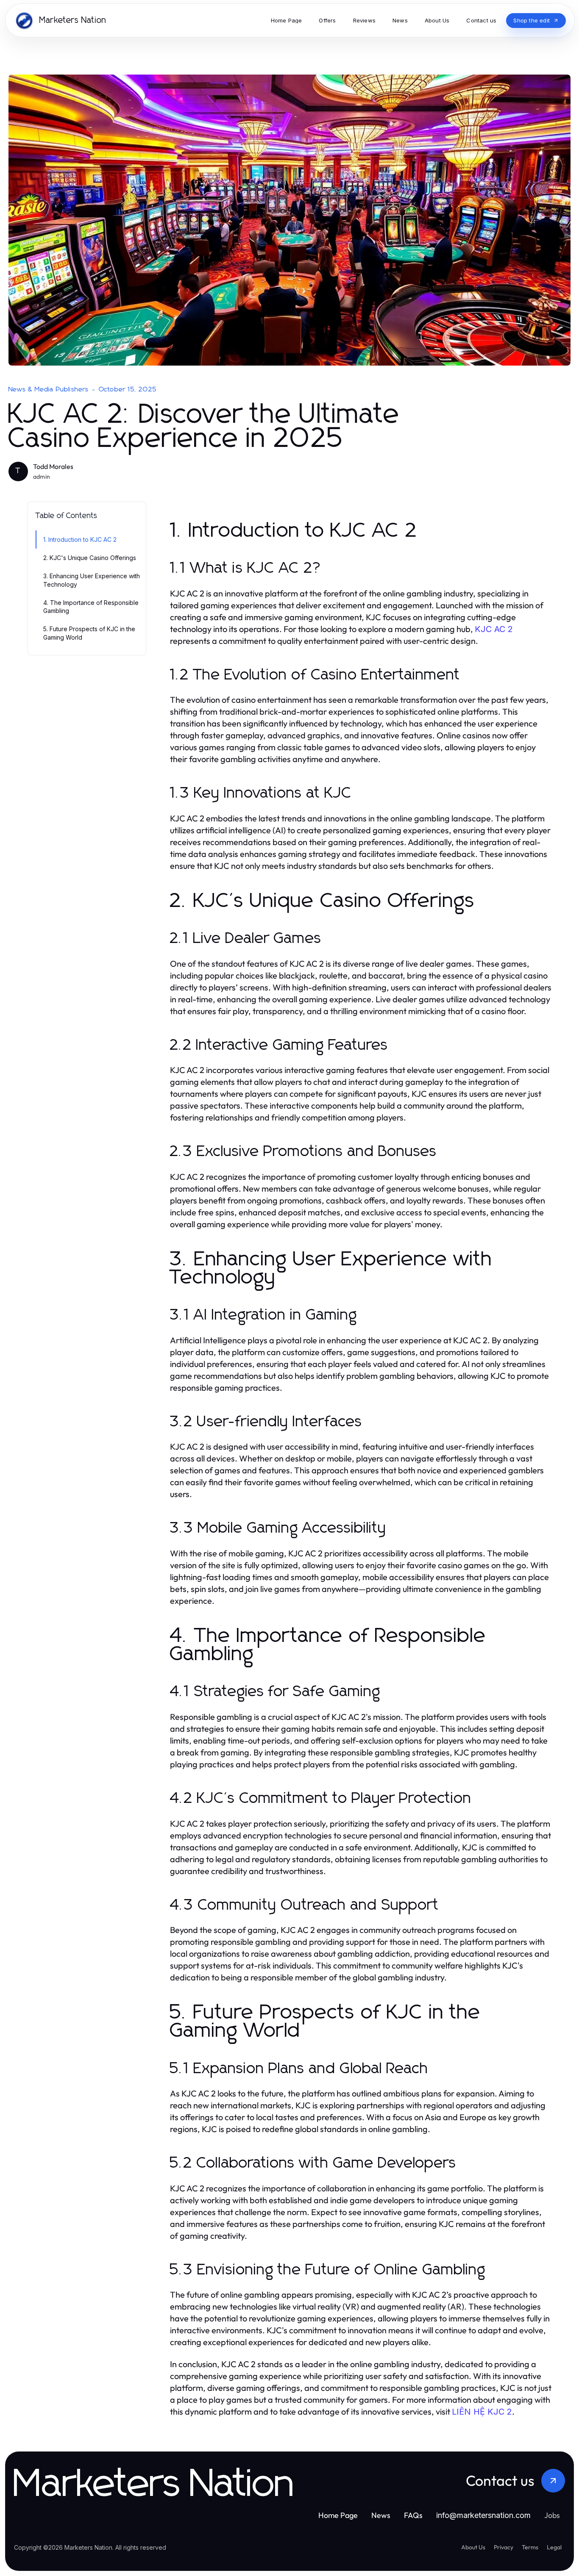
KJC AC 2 (494, 629)
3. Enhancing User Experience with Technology (92, 580)
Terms (530, 2547)
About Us (473, 2547)
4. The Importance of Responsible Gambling (91, 607)
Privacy (504, 2547)
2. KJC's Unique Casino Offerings (90, 558)
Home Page (338, 2515)
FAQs (413, 2515)
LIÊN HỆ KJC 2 (482, 2412)
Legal (554, 2547)
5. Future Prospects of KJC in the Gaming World (89, 633)
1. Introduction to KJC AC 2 (80, 539)
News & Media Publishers (49, 389)
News (381, 2515)
